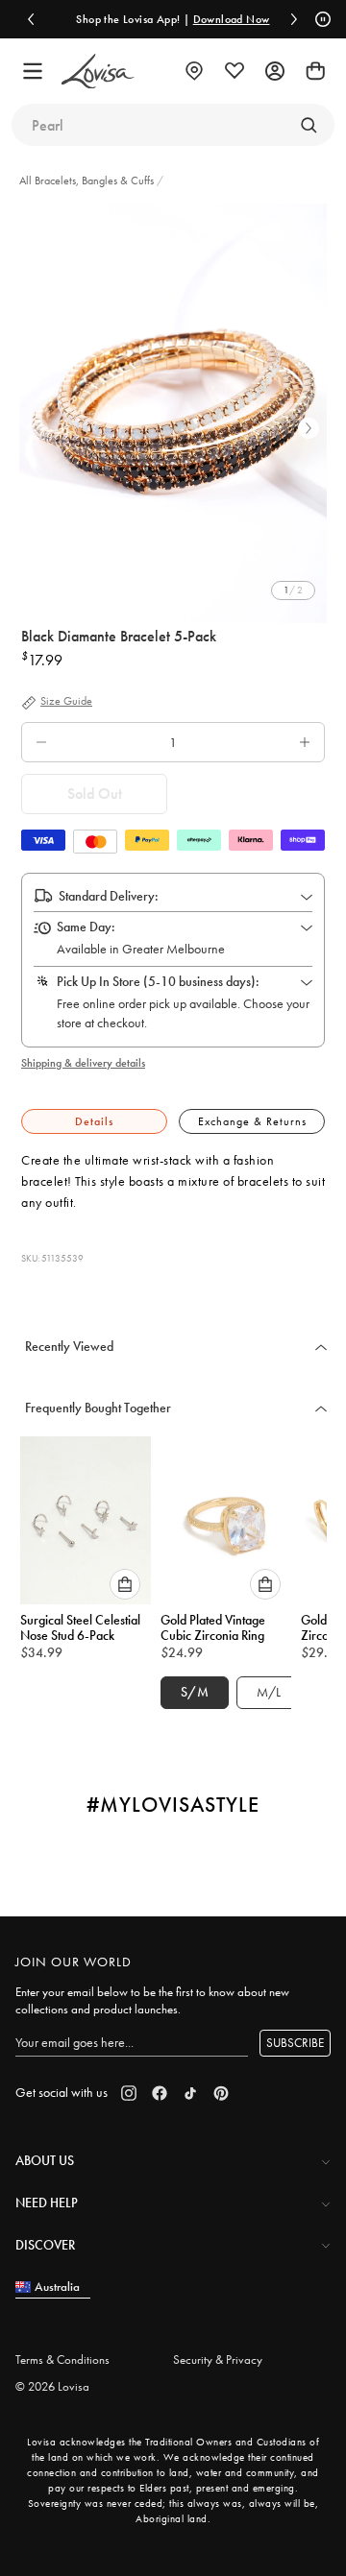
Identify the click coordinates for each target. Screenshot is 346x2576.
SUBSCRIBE (295, 2043)
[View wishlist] (235, 71)
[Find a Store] (194, 71)
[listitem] (173, 413)
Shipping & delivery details (83, 1063)
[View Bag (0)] (315, 71)
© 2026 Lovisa (52, 2386)
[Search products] (309, 125)
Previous (37, 428)
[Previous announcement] (31, 19)
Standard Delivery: (109, 896)
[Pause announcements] (320, 19)
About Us (45, 2160)
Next (309, 428)
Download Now (221, 19)
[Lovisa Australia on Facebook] (160, 2093)
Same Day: (86, 927)
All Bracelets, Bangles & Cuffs (88, 181)
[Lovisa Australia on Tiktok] (190, 2093)
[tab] (94, 1122)
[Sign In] (275, 71)
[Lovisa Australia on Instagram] (129, 2093)
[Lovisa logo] (98, 72)
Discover (45, 2245)
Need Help (47, 2203)
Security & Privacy (218, 2359)
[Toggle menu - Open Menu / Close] (33, 71)
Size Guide (66, 702)
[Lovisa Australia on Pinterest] (221, 2093)
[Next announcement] (294, 19)
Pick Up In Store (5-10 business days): (158, 981)
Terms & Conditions (62, 2359)
